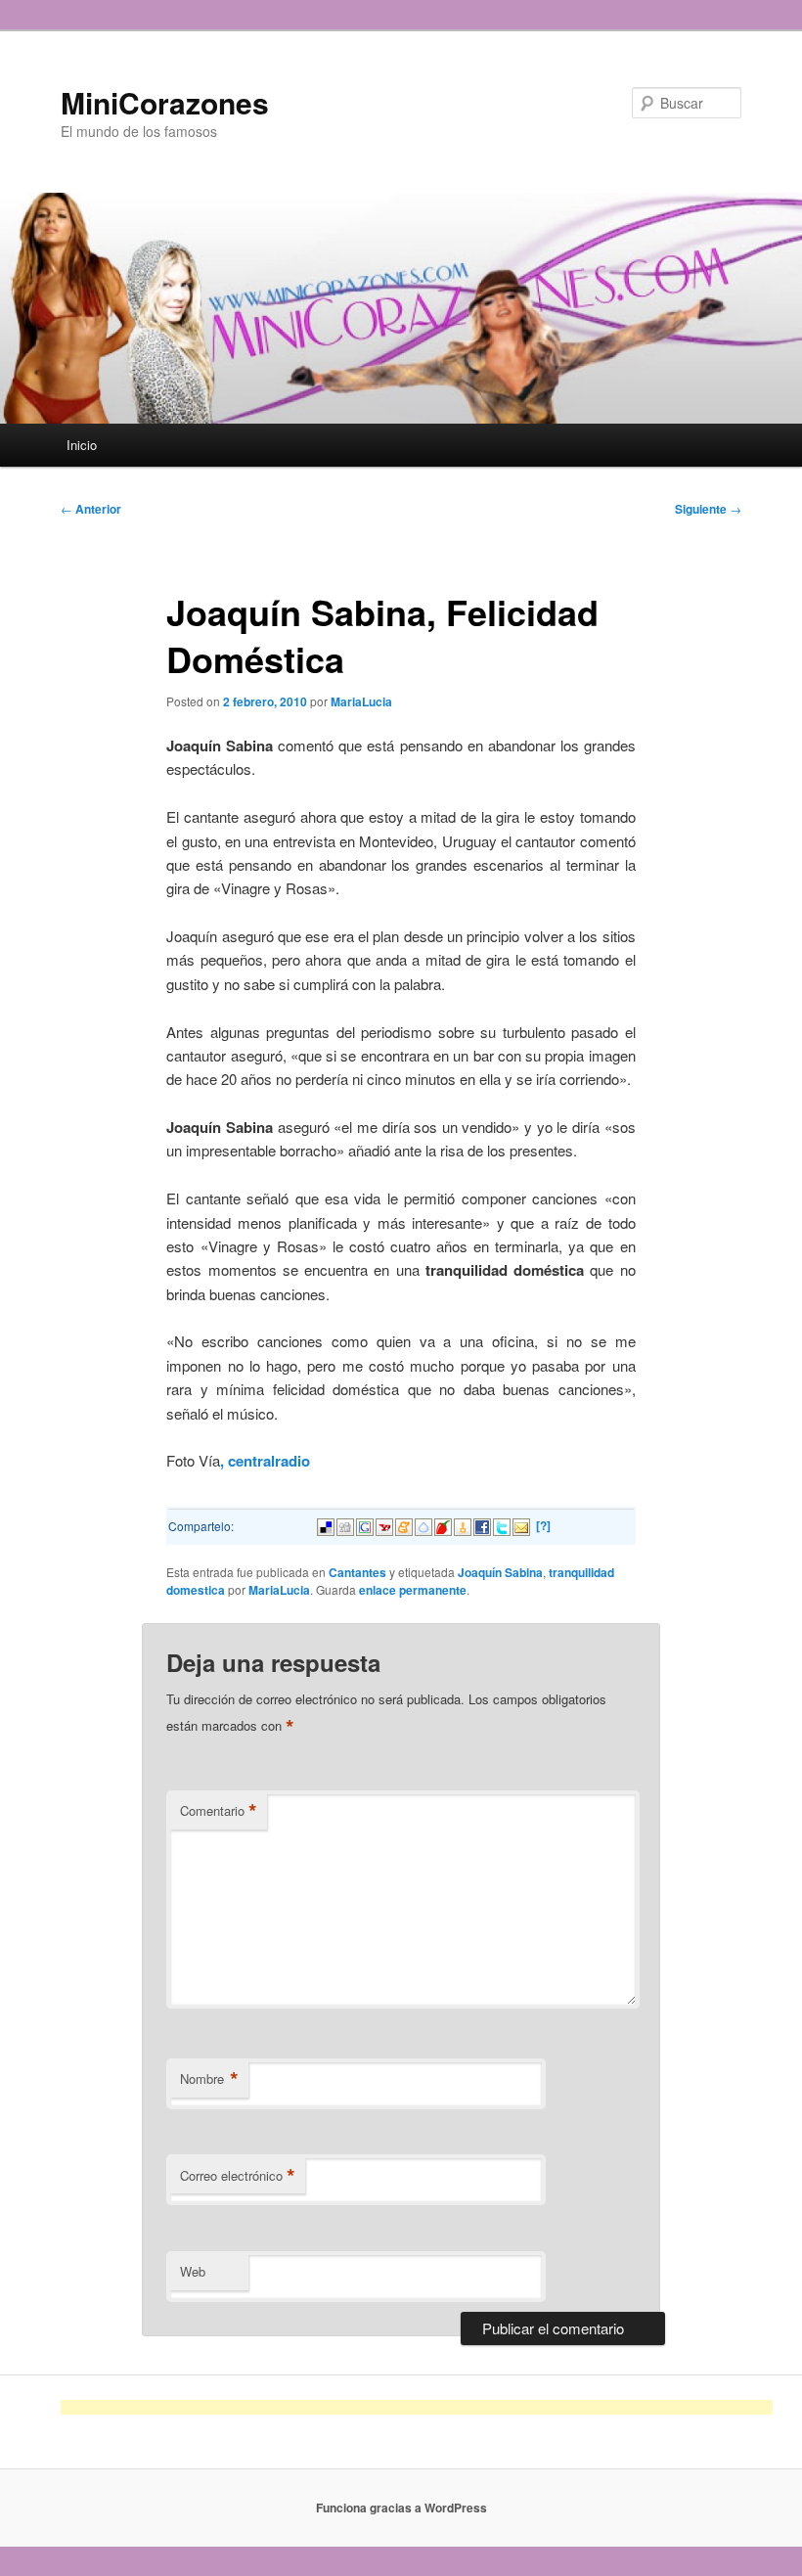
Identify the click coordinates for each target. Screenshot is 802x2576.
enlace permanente (413, 1590)
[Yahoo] (384, 1525)
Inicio (82, 445)
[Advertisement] (417, 2407)
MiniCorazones (165, 102)
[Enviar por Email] (521, 1525)
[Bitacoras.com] (463, 1525)
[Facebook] (482, 1525)
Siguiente (708, 509)
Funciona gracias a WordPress (401, 2508)
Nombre (209, 2079)
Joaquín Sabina (500, 1572)
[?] (543, 1525)
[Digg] (345, 1525)
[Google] (365, 1525)
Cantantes (357, 1572)
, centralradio (265, 1461)
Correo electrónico (238, 2176)
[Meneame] (404, 1525)
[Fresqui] (423, 1525)
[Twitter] (502, 1525)
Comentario (219, 1811)
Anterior (91, 509)
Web (193, 2271)
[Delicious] (326, 1525)
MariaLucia (361, 701)
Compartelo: (201, 1526)
